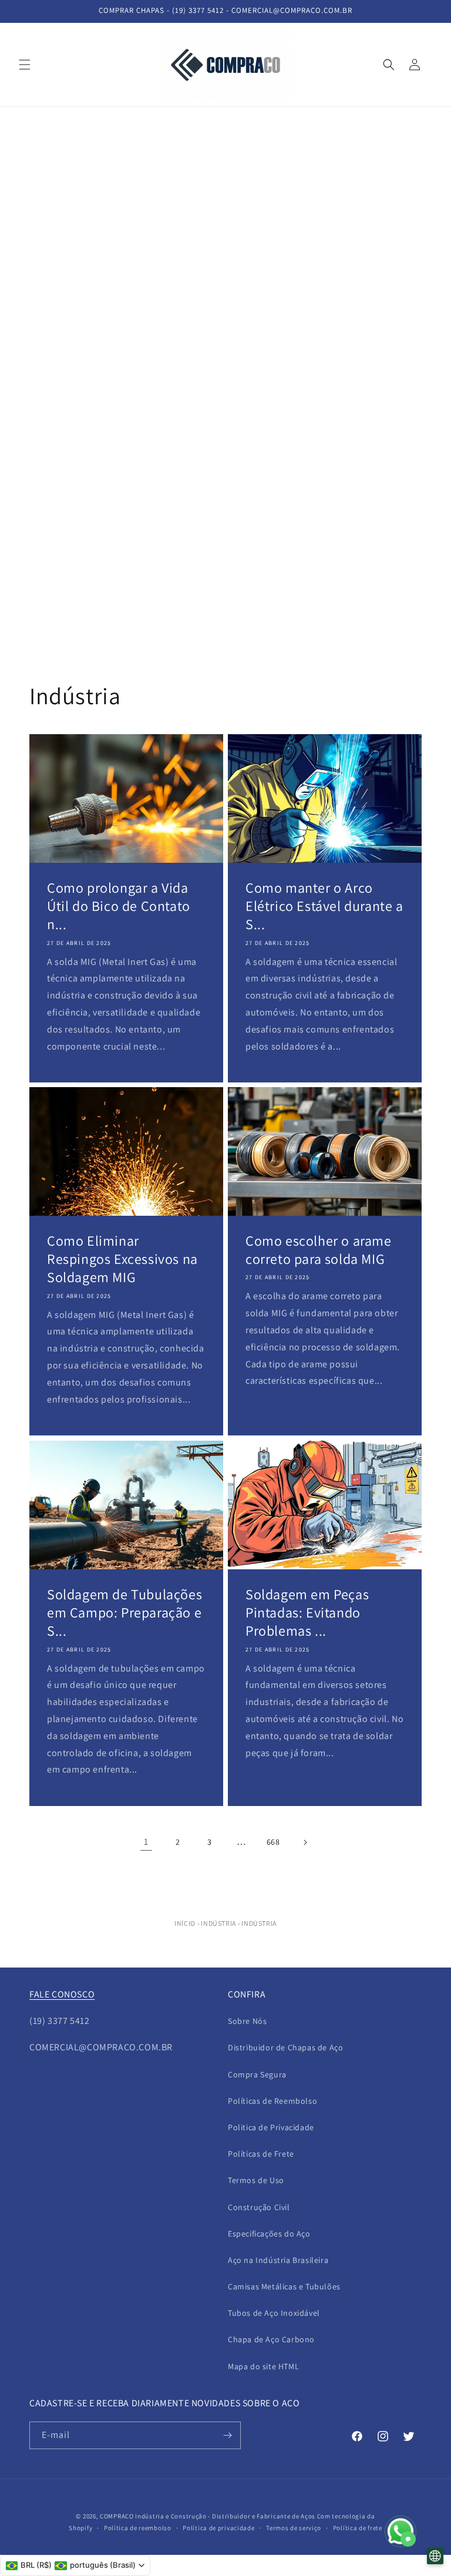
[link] (146, 1842)
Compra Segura (257, 2074)
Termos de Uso (256, 2180)
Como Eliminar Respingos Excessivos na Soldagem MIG (122, 1259)
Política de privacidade (218, 2528)
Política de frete (358, 2528)
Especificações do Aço (269, 2234)
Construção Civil (259, 2207)
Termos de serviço (294, 2528)
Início (185, 1923)
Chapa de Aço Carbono (271, 2339)
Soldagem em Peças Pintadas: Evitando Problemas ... (307, 1612)
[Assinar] (227, 2435)
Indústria (218, 1923)
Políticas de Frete (261, 2154)
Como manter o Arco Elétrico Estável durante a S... (324, 906)
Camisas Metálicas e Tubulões (284, 2286)
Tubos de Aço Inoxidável (274, 2313)
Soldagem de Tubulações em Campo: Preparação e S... (124, 1612)
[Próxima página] (305, 1842)
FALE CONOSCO (62, 1994)
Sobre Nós (247, 2021)
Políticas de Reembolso (272, 2101)
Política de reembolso (138, 2528)
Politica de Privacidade (271, 2127)
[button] (25, 65)
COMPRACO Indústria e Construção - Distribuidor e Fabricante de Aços (208, 2516)
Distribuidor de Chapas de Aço (285, 2047)
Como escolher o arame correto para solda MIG (319, 1250)
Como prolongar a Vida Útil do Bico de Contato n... (119, 906)
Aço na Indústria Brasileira (278, 2260)
